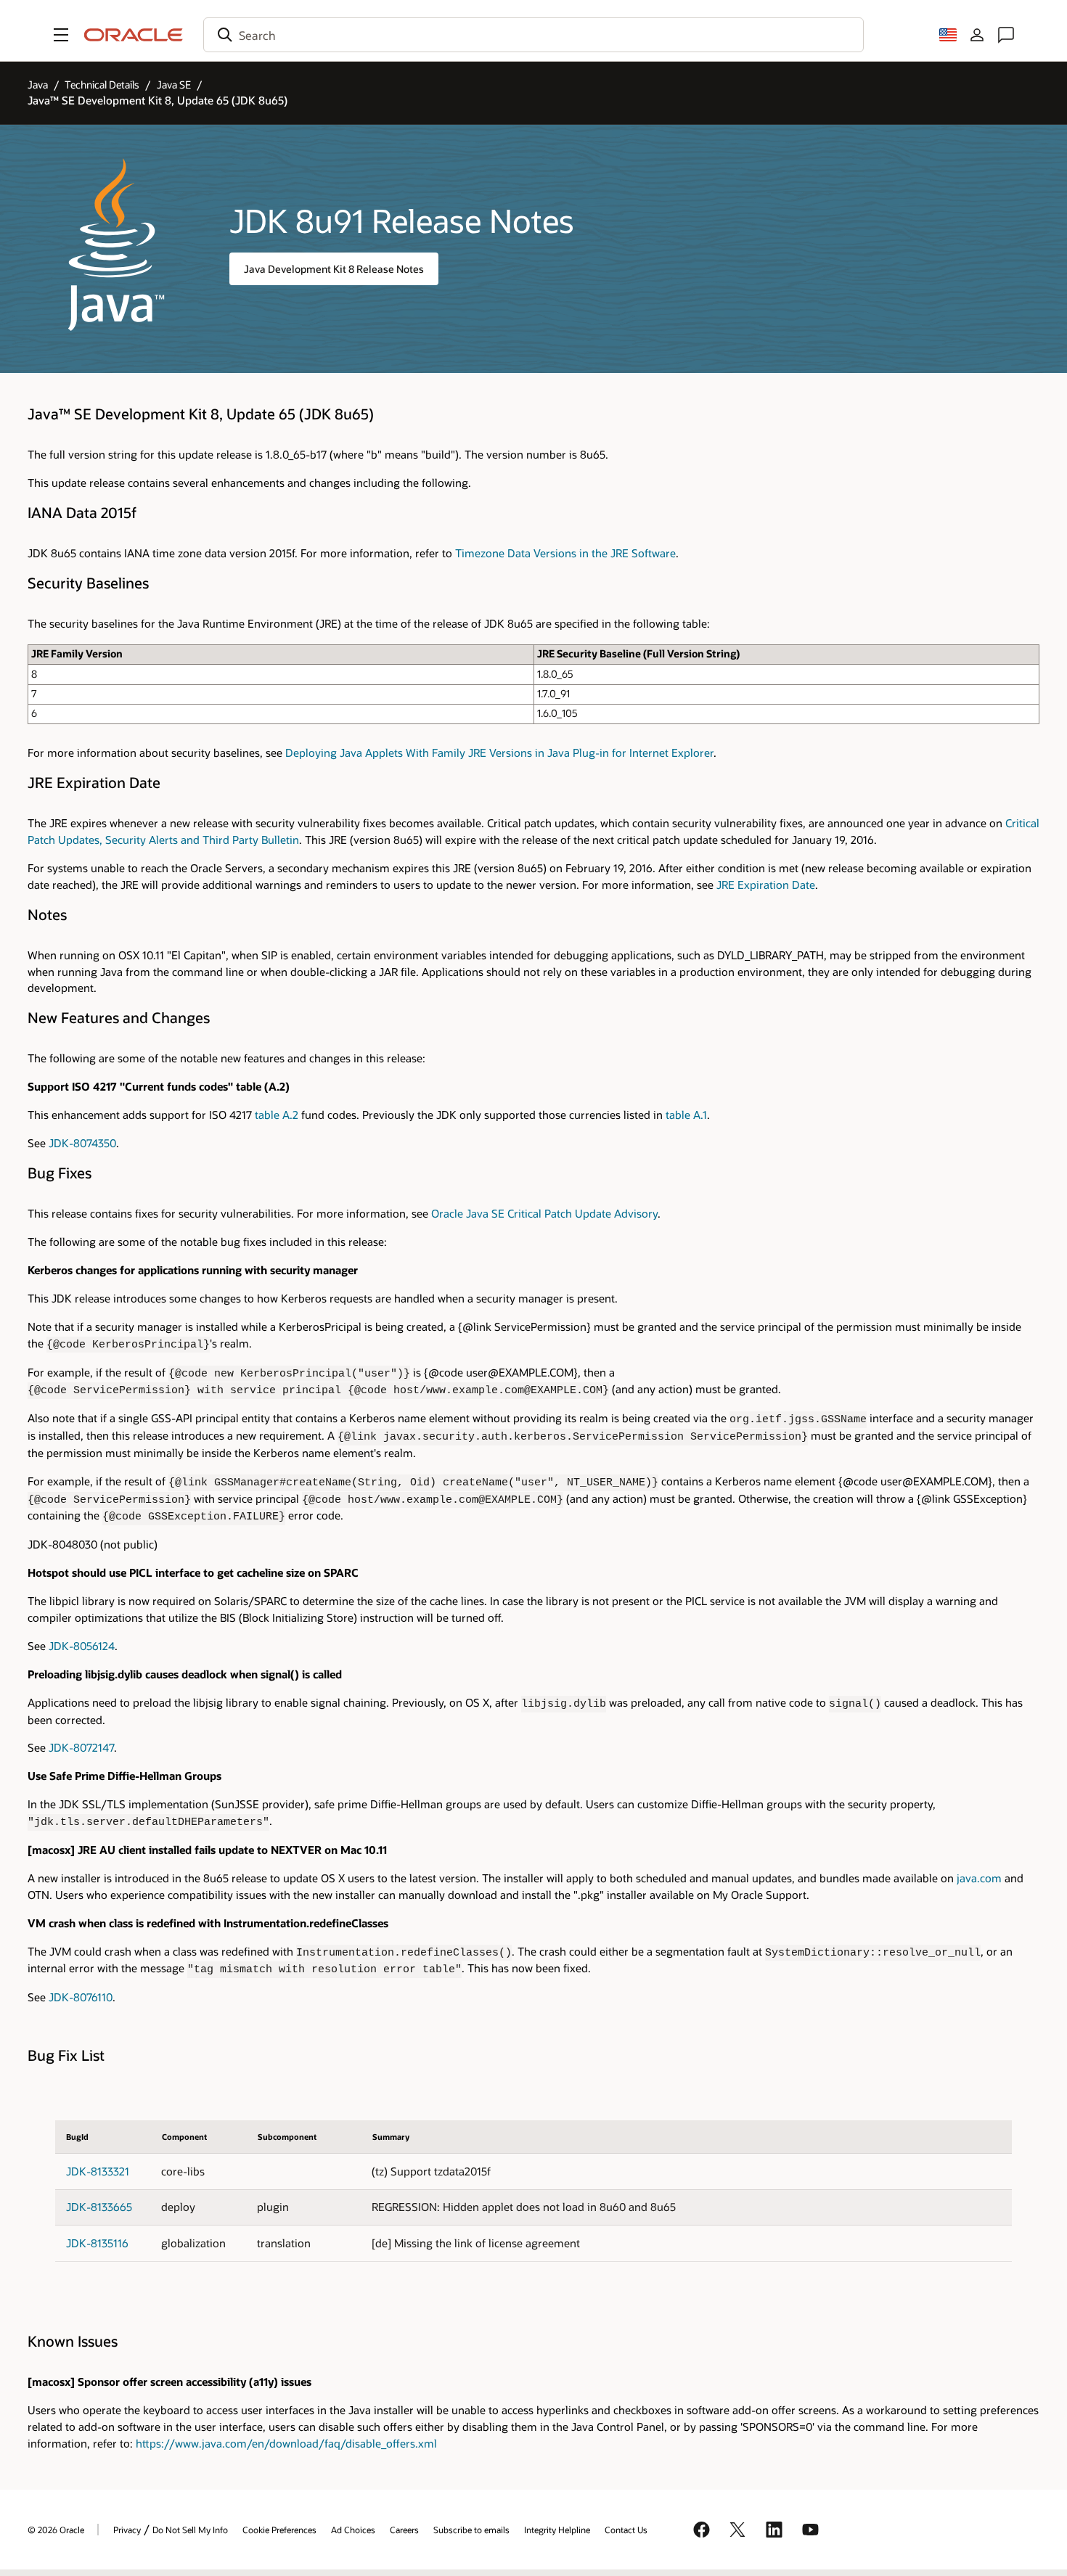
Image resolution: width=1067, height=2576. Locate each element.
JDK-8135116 (97, 2243)
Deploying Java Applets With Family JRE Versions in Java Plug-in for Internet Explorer (499, 753)
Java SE (174, 85)
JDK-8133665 (99, 2207)
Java (38, 85)
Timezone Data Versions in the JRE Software (565, 553)
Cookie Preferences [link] (279, 2530)
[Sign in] (977, 35)
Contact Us (626, 2530)
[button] (61, 35)
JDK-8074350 (82, 1143)
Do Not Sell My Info (190, 2530)
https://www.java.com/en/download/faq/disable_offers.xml (286, 2444)
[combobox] (533, 35)
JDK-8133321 (98, 2171)
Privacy (127, 2530)
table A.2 (277, 1115)
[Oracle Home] (134, 35)
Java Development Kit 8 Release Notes (334, 269)
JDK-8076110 (81, 1997)
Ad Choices (353, 2530)
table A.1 (686, 1115)
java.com (979, 1878)
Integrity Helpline (557, 2530)
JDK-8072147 (81, 1748)
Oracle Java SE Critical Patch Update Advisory (544, 1214)
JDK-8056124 (82, 1646)
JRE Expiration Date (766, 885)
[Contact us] (1006, 35)
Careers (404, 2530)
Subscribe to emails (471, 2530)
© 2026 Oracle (56, 2530)
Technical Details (102, 85)
